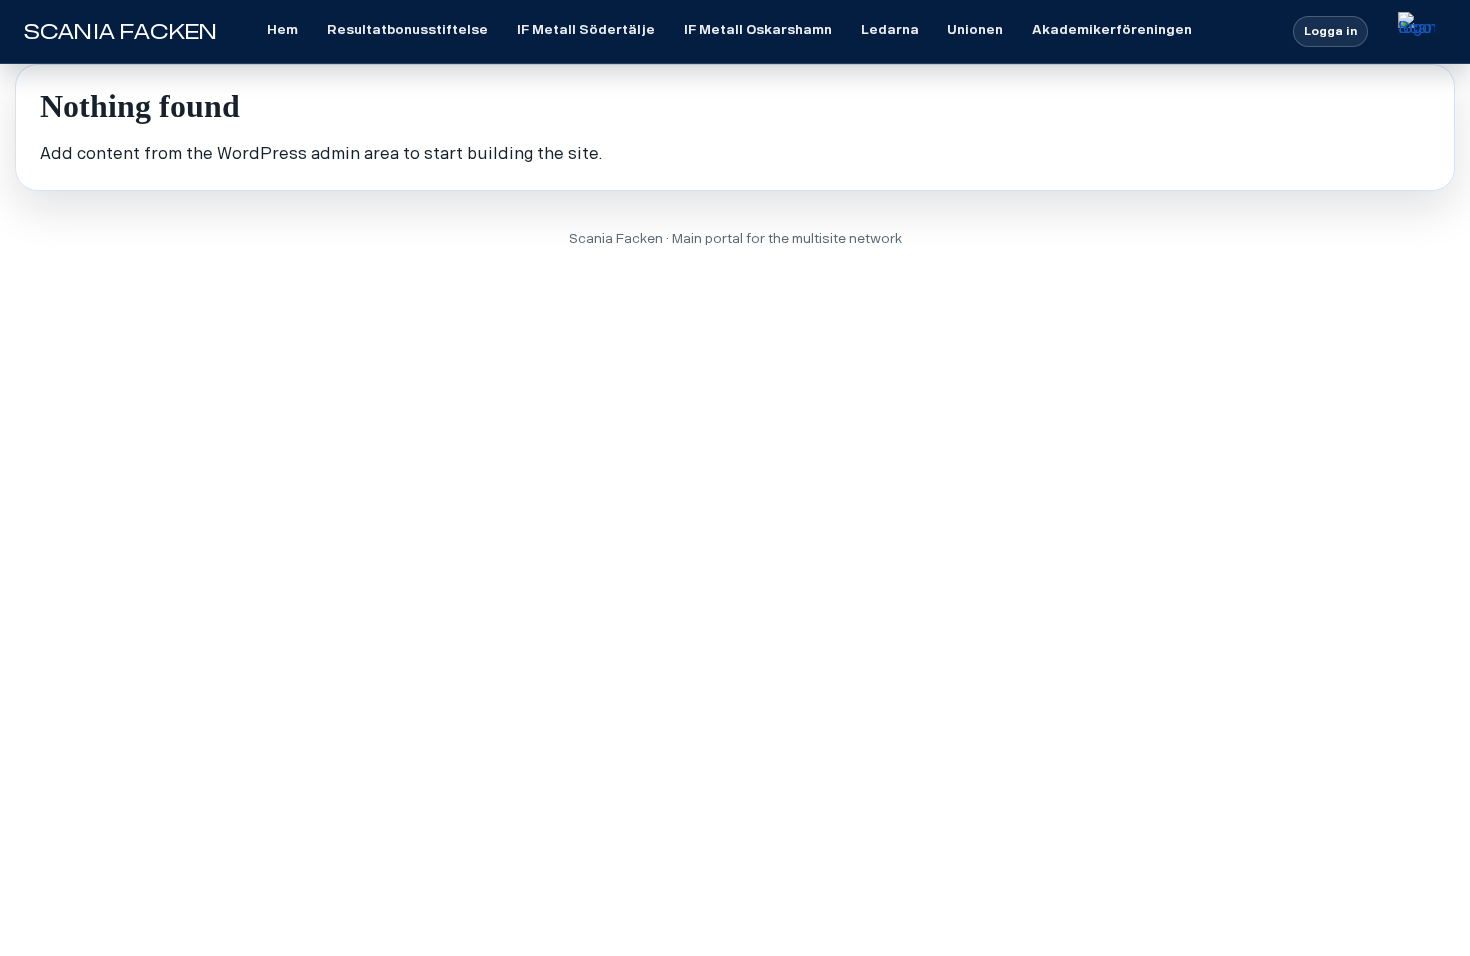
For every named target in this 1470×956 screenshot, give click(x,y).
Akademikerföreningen (1112, 29)
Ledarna (890, 29)
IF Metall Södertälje (586, 29)
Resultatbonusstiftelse (407, 29)
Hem (282, 29)
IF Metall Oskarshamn (758, 29)
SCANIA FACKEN (120, 32)
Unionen (975, 29)
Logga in (1330, 31)
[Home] (1416, 31)
